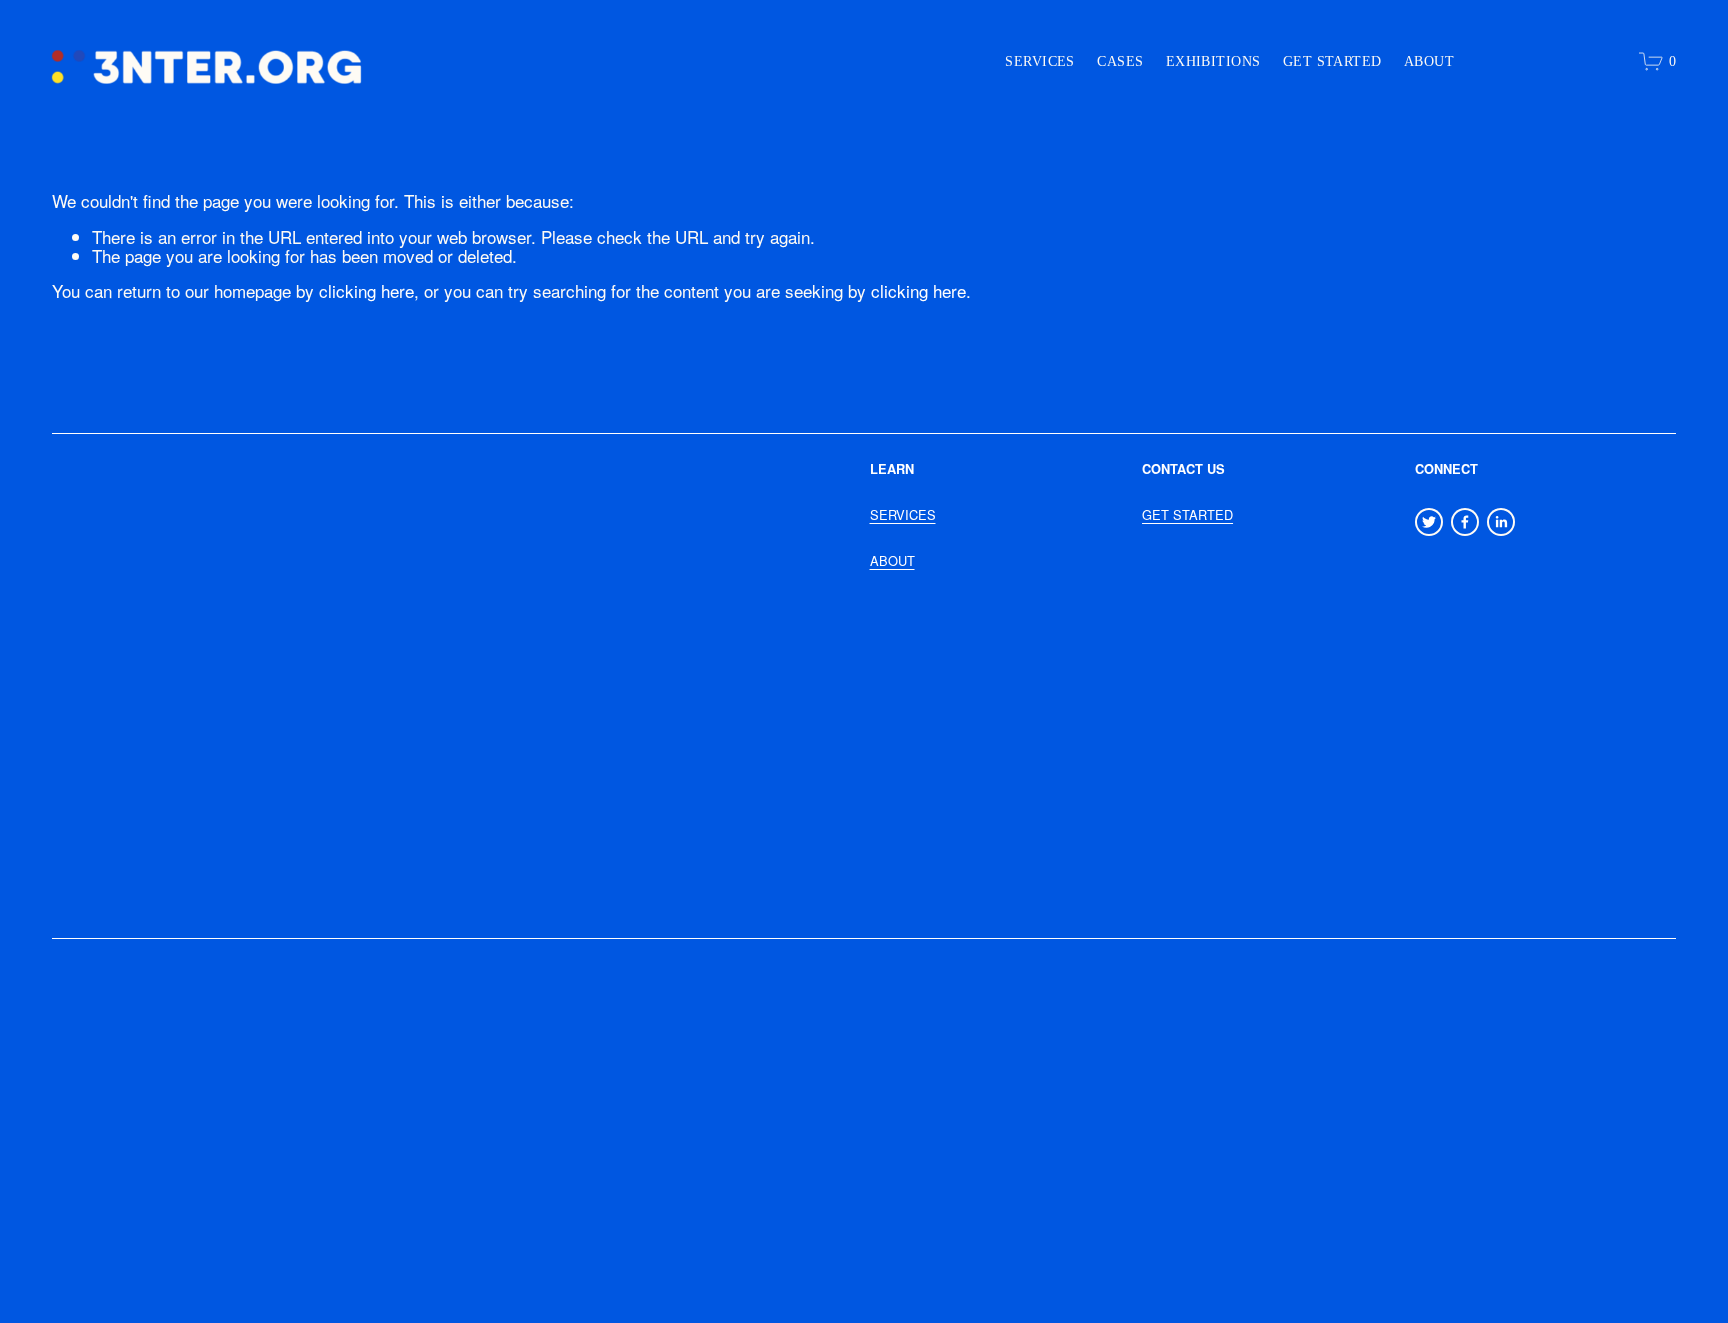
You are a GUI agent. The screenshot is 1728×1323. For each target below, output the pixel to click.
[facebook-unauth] (1465, 522)
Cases (1120, 61)
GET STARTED (1187, 515)
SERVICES (903, 515)
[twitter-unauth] (1429, 522)
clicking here (366, 290)
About (1429, 61)
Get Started (1332, 61)
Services (1039, 61)
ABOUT (892, 561)
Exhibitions (1213, 61)
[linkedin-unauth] (1501, 522)
